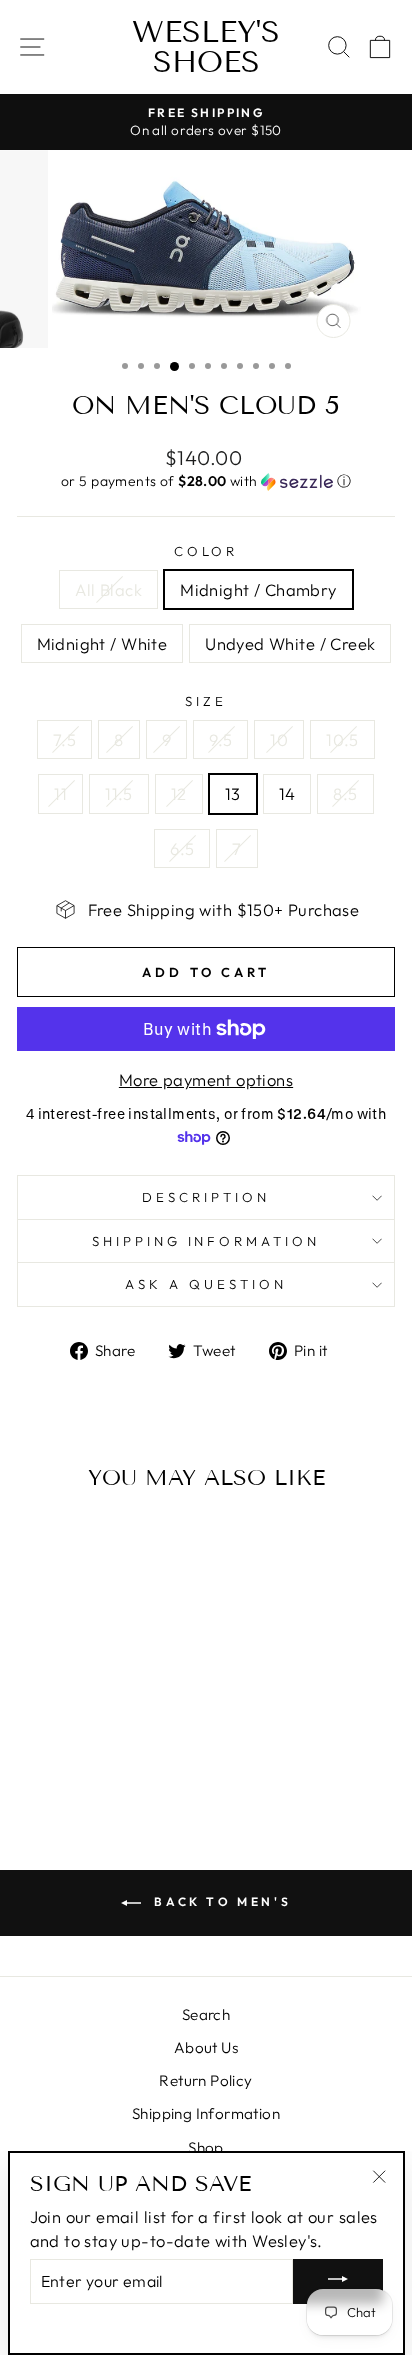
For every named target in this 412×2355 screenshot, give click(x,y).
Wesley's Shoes (206, 47)
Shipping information (206, 1241)
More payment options (206, 1079)
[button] (206, 481)
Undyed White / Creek (290, 643)
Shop (206, 2147)
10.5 (342, 739)
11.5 (119, 793)
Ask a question (206, 1284)
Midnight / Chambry (258, 589)
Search (206, 2014)
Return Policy (205, 2080)
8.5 (345, 793)
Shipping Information (206, 2113)
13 (233, 793)
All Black (108, 589)
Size (206, 701)
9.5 (220, 739)
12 (179, 793)
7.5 (64, 739)
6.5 (182, 848)
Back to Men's (220, 1901)
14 (287, 793)
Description (206, 1197)
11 (60, 793)
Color (206, 551)
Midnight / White (102, 643)
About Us (206, 2047)
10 (279, 739)
